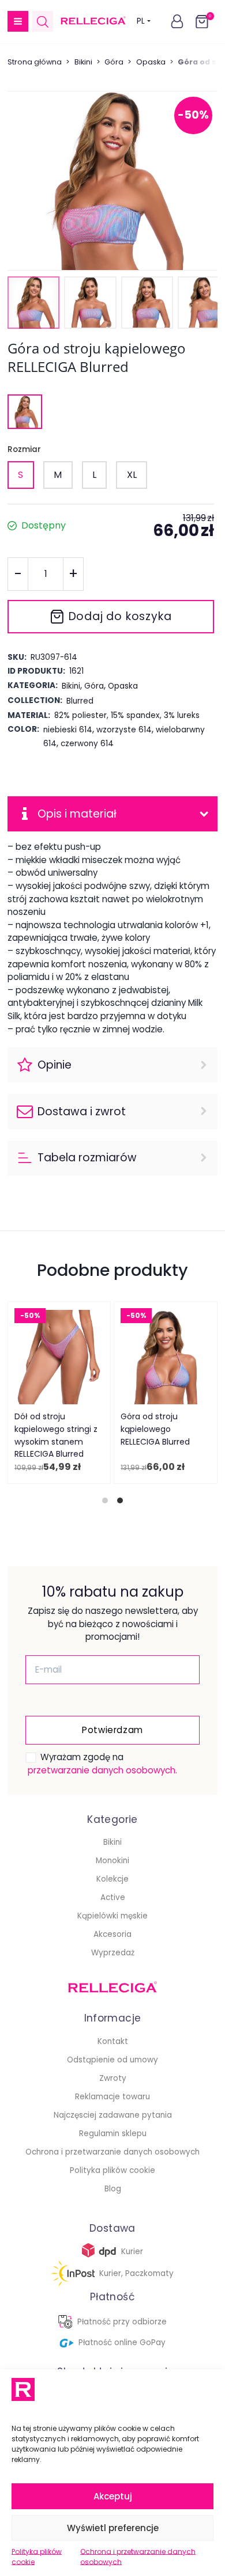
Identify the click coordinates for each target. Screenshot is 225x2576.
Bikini (83, 62)
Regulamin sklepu (113, 2134)
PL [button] (141, 21)
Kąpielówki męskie (112, 1916)
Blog (113, 2189)
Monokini (112, 1861)
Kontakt (113, 2041)
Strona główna (35, 62)
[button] (18, 21)
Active (113, 1897)
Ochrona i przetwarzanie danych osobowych (138, 2557)
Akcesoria (112, 1934)
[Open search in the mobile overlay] (43, 22)
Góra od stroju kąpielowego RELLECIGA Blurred (155, 1429)
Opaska (151, 62)
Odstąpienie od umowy (112, 2060)
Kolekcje (112, 1879)
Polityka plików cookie (37, 2557)
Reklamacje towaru (112, 2097)
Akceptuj (113, 2496)
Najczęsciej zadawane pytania (113, 2115)
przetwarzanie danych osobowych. (102, 1770)
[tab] (105, 1500)
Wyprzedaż (113, 1953)
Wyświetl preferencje (113, 2528)
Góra (114, 62)
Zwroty (113, 2078)
